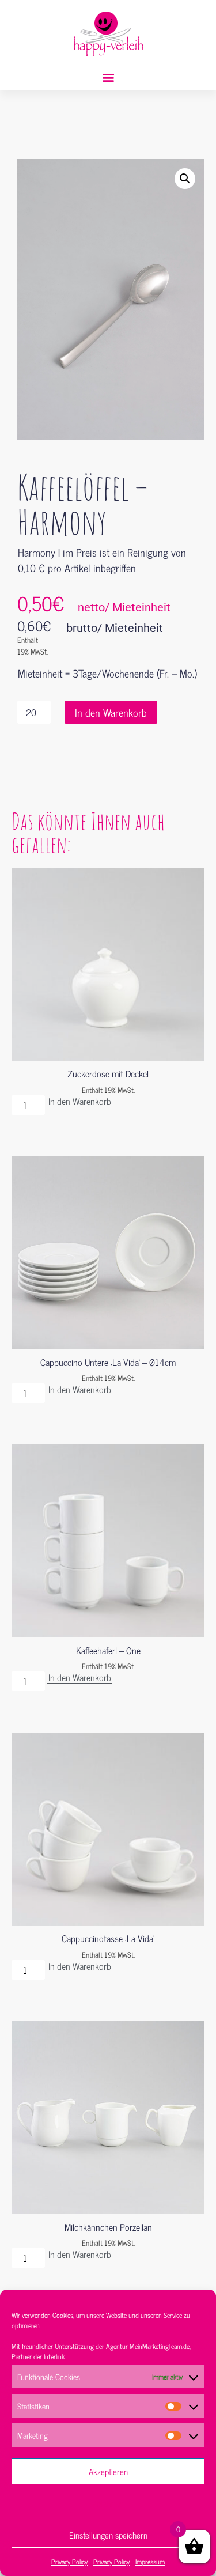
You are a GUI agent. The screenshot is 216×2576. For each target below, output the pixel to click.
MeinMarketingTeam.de (160, 2346)
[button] (108, 77)
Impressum (150, 2562)
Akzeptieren (108, 2471)
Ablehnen (108, 2503)
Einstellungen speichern (108, 2535)
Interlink (54, 2356)
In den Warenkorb (111, 712)
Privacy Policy (69, 2562)
